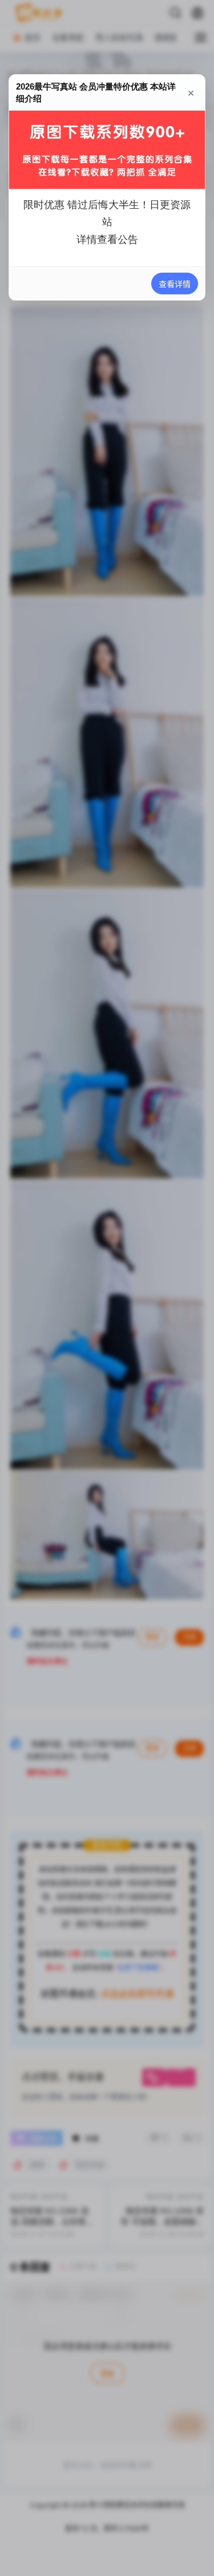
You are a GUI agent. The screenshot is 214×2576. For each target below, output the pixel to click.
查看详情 (175, 284)
